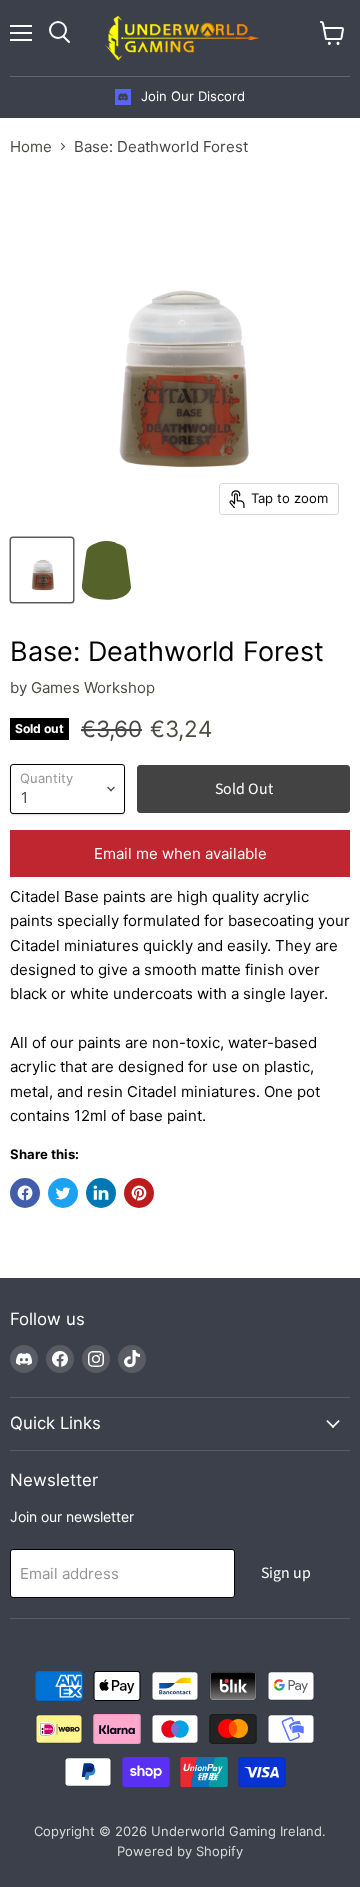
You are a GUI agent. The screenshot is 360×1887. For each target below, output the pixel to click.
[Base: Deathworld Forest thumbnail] (42, 570)
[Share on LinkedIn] (101, 1193)
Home (31, 146)
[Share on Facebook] (25, 1193)
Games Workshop (93, 687)
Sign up (286, 1573)
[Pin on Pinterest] (139, 1193)
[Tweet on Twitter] (63, 1193)
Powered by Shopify (180, 1851)
